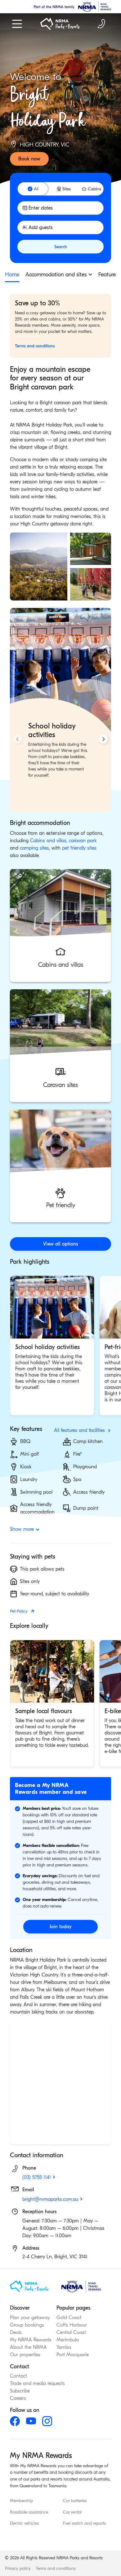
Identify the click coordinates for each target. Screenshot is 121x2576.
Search (61, 247)
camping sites (34, 848)
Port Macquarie (73, 2355)
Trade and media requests (37, 2383)
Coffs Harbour (72, 2325)
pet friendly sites (79, 848)
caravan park (83, 841)
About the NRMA (28, 2347)
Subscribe (20, 2391)
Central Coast (71, 2332)
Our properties (25, 2355)
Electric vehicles (24, 2524)
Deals (16, 2332)
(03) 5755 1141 (37, 2177)
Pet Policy (19, 1611)
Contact (18, 2376)
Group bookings (27, 2325)
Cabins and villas (48, 841)
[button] (60, 925)
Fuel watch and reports (84, 2524)
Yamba (64, 2347)
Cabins (94, 189)
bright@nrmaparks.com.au (50, 2199)
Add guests (41, 227)
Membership (21, 2501)
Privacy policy (18, 2568)
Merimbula (68, 2340)
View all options (60, 1244)
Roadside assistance (29, 2512)
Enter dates (41, 208)
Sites (67, 189)
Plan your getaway (30, 2318)
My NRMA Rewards (31, 2340)
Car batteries (75, 2501)
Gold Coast (69, 2318)
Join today (61, 1927)
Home (12, 275)
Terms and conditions (56, 2568)
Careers (18, 2398)
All (36, 189)
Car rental (72, 2512)
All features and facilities (79, 1430)
